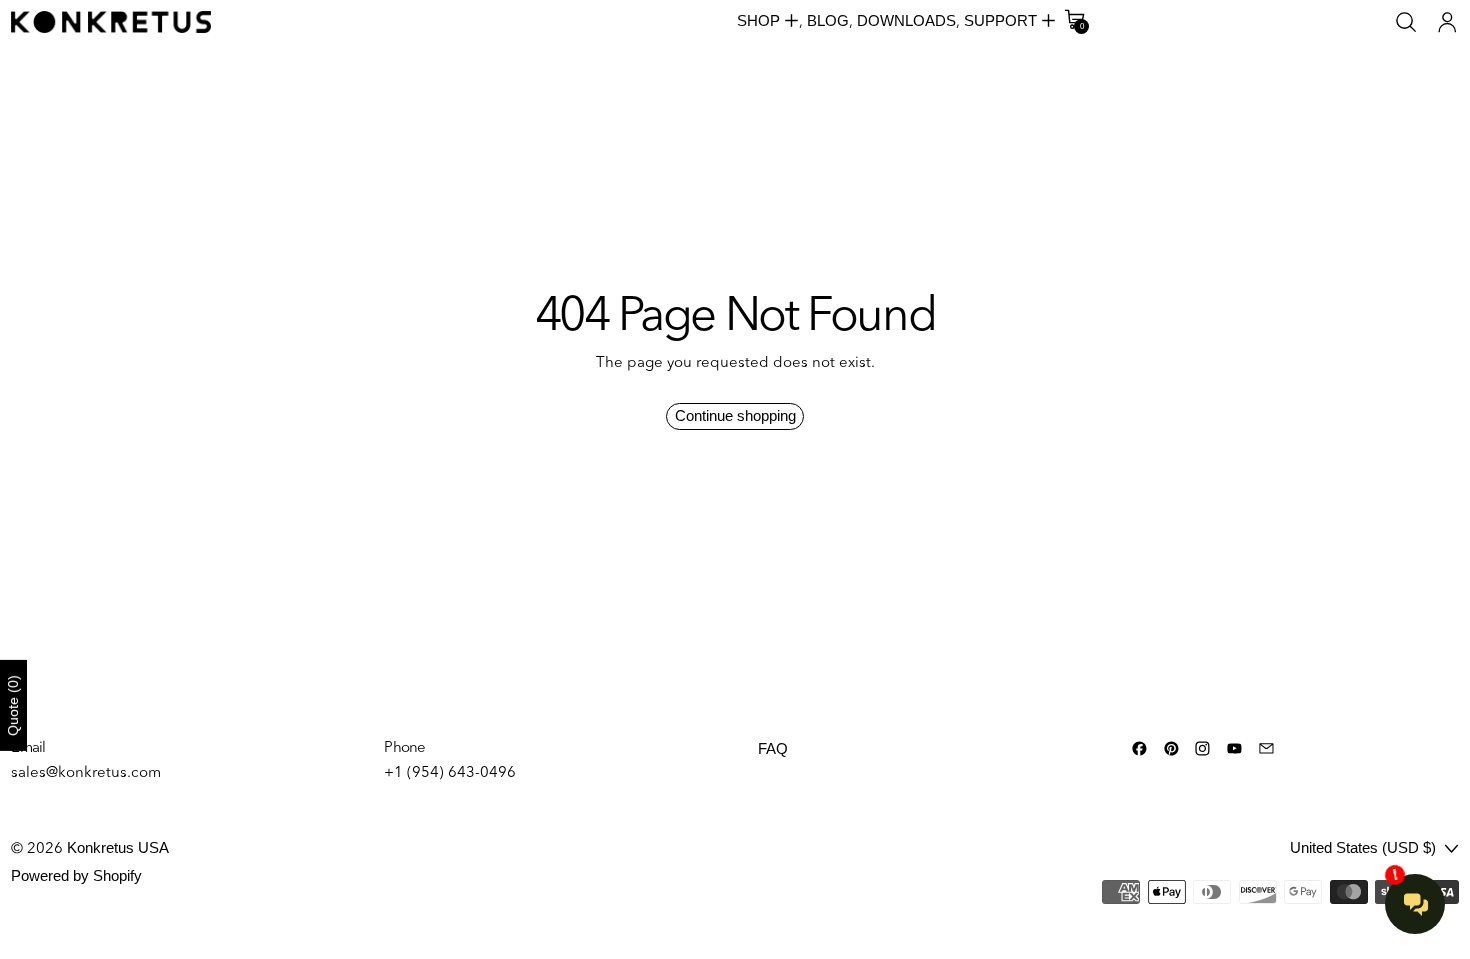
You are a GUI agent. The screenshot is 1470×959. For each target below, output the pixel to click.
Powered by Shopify (76, 875)
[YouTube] (1234, 748)
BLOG (828, 20)
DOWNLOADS (906, 20)
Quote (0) (13, 705)
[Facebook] (1139, 748)
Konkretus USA (118, 847)
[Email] (1266, 748)
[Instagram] (1202, 748)
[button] (1406, 22)
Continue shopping (735, 415)
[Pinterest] (1171, 748)
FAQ (773, 748)
